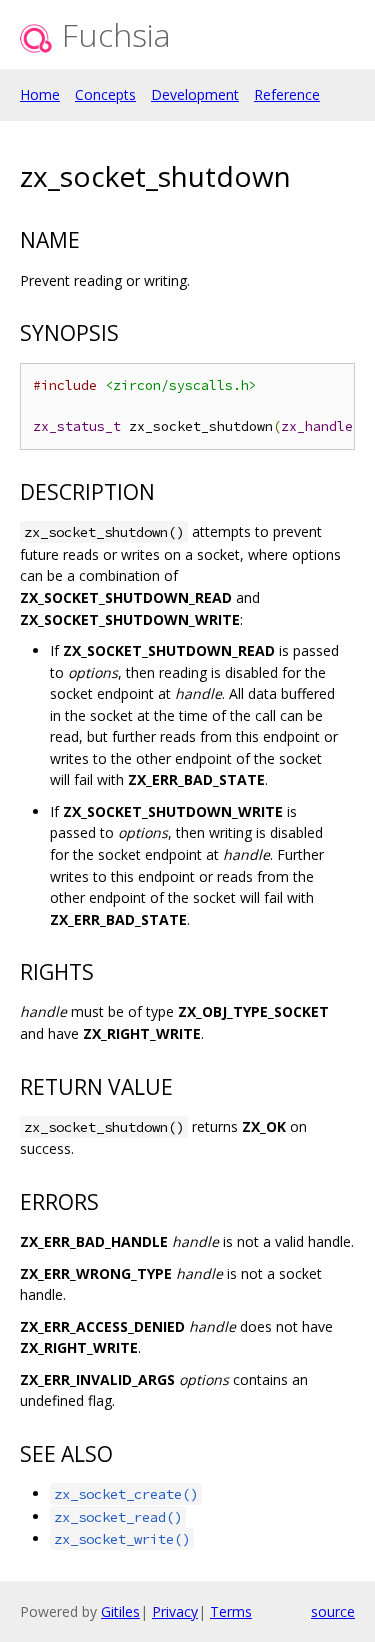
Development (195, 94)
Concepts (105, 94)
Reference (287, 94)
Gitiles (120, 1611)
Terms (231, 1611)
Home (40, 94)
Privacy (175, 1611)
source (333, 1611)
